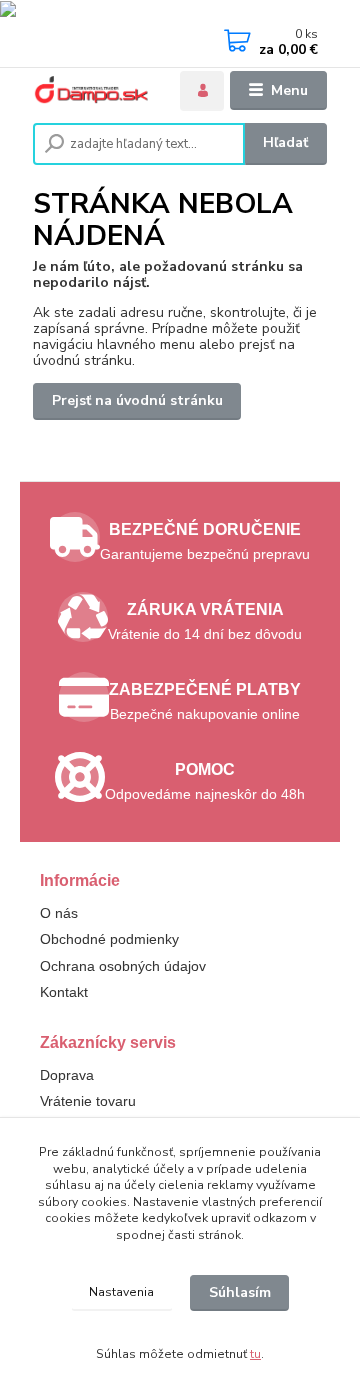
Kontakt (64, 992)
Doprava (67, 1075)
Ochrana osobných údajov (123, 966)
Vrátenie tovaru (88, 1101)
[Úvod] (94, 90)
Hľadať (285, 142)
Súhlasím (240, 1292)
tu (255, 1354)
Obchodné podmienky (109, 939)
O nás (59, 913)
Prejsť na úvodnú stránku (137, 400)
